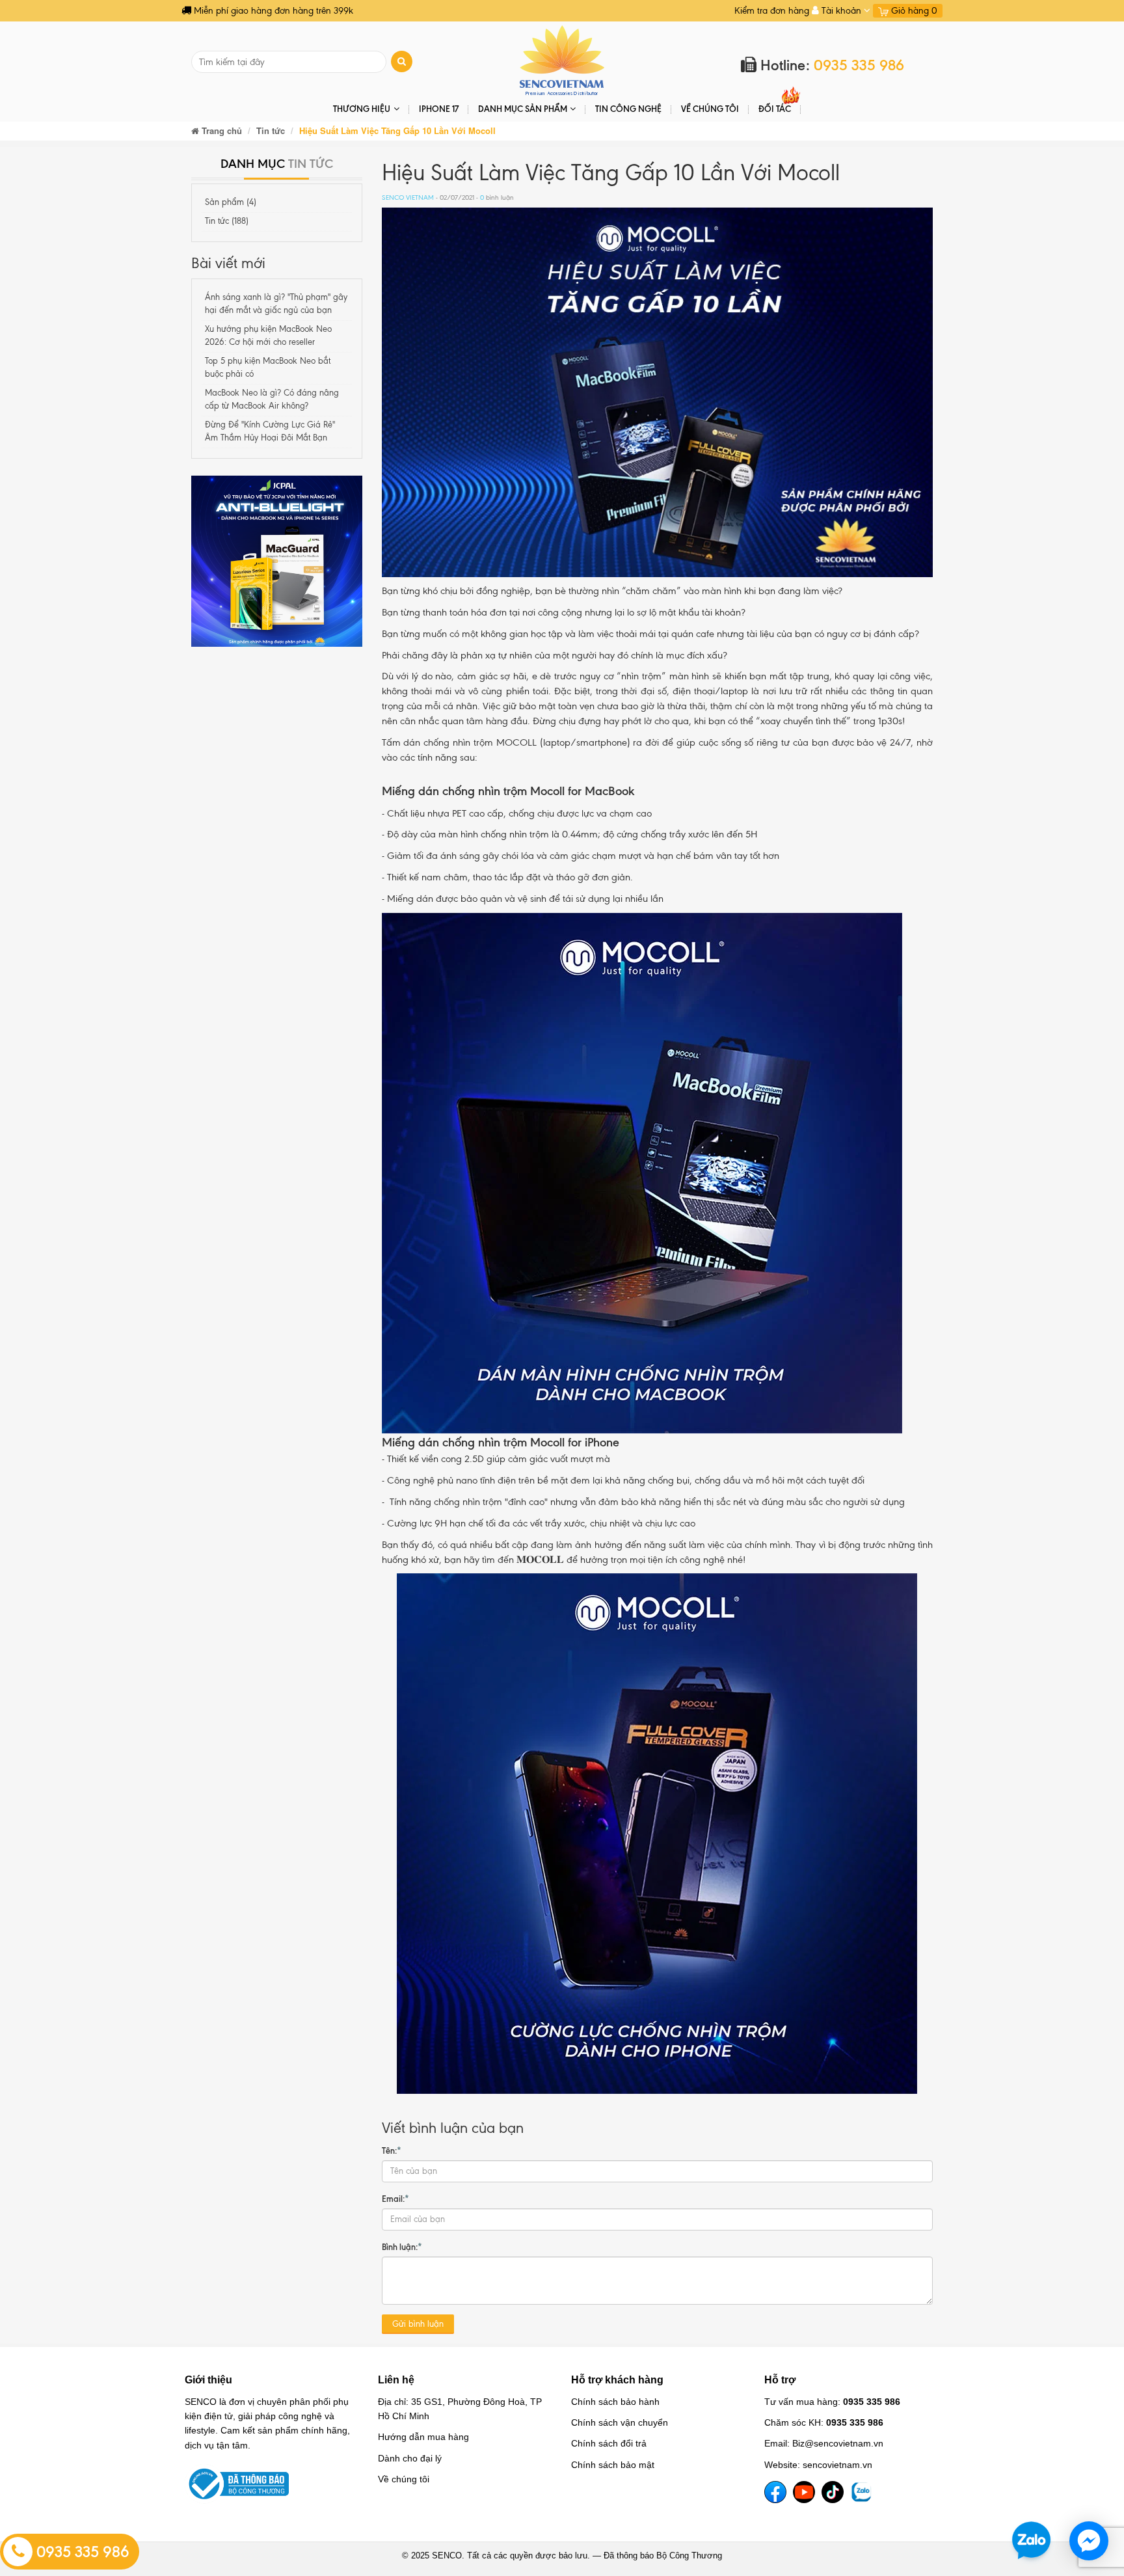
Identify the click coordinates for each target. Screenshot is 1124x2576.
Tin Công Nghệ (628, 109)
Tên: (392, 2150)
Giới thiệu (208, 2380)
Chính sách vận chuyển (620, 2422)
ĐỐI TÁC (775, 109)
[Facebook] (775, 2492)
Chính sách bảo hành (615, 2402)
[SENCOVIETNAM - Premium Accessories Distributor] (562, 60)
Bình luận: (402, 2247)
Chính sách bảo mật (613, 2465)
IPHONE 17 (439, 109)
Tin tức (271, 130)
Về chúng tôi (710, 109)
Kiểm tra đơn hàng (772, 11)
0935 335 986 (81, 2552)
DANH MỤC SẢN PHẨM (523, 109)
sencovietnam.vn (837, 2465)
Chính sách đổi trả (609, 2443)
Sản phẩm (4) (231, 202)
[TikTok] (833, 2492)
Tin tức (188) (227, 221)
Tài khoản (841, 11)
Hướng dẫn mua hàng (423, 2437)
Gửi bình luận (418, 2324)
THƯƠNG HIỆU (362, 109)
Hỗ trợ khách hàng (617, 2380)
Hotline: (830, 65)
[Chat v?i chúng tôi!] (1089, 2541)
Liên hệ (396, 2380)
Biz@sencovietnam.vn (838, 2443)
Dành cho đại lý (410, 2458)
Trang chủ (221, 130)
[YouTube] (804, 2492)
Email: (395, 2199)
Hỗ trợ (780, 2380)
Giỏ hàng (913, 11)
